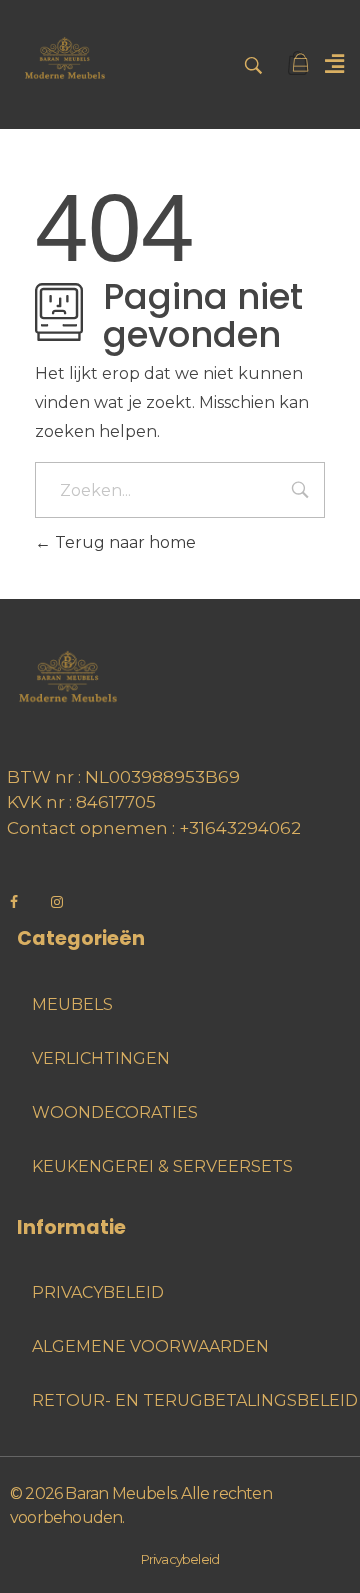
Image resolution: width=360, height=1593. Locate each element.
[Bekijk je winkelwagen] (300, 64)
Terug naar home (123, 542)
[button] (334, 64)
